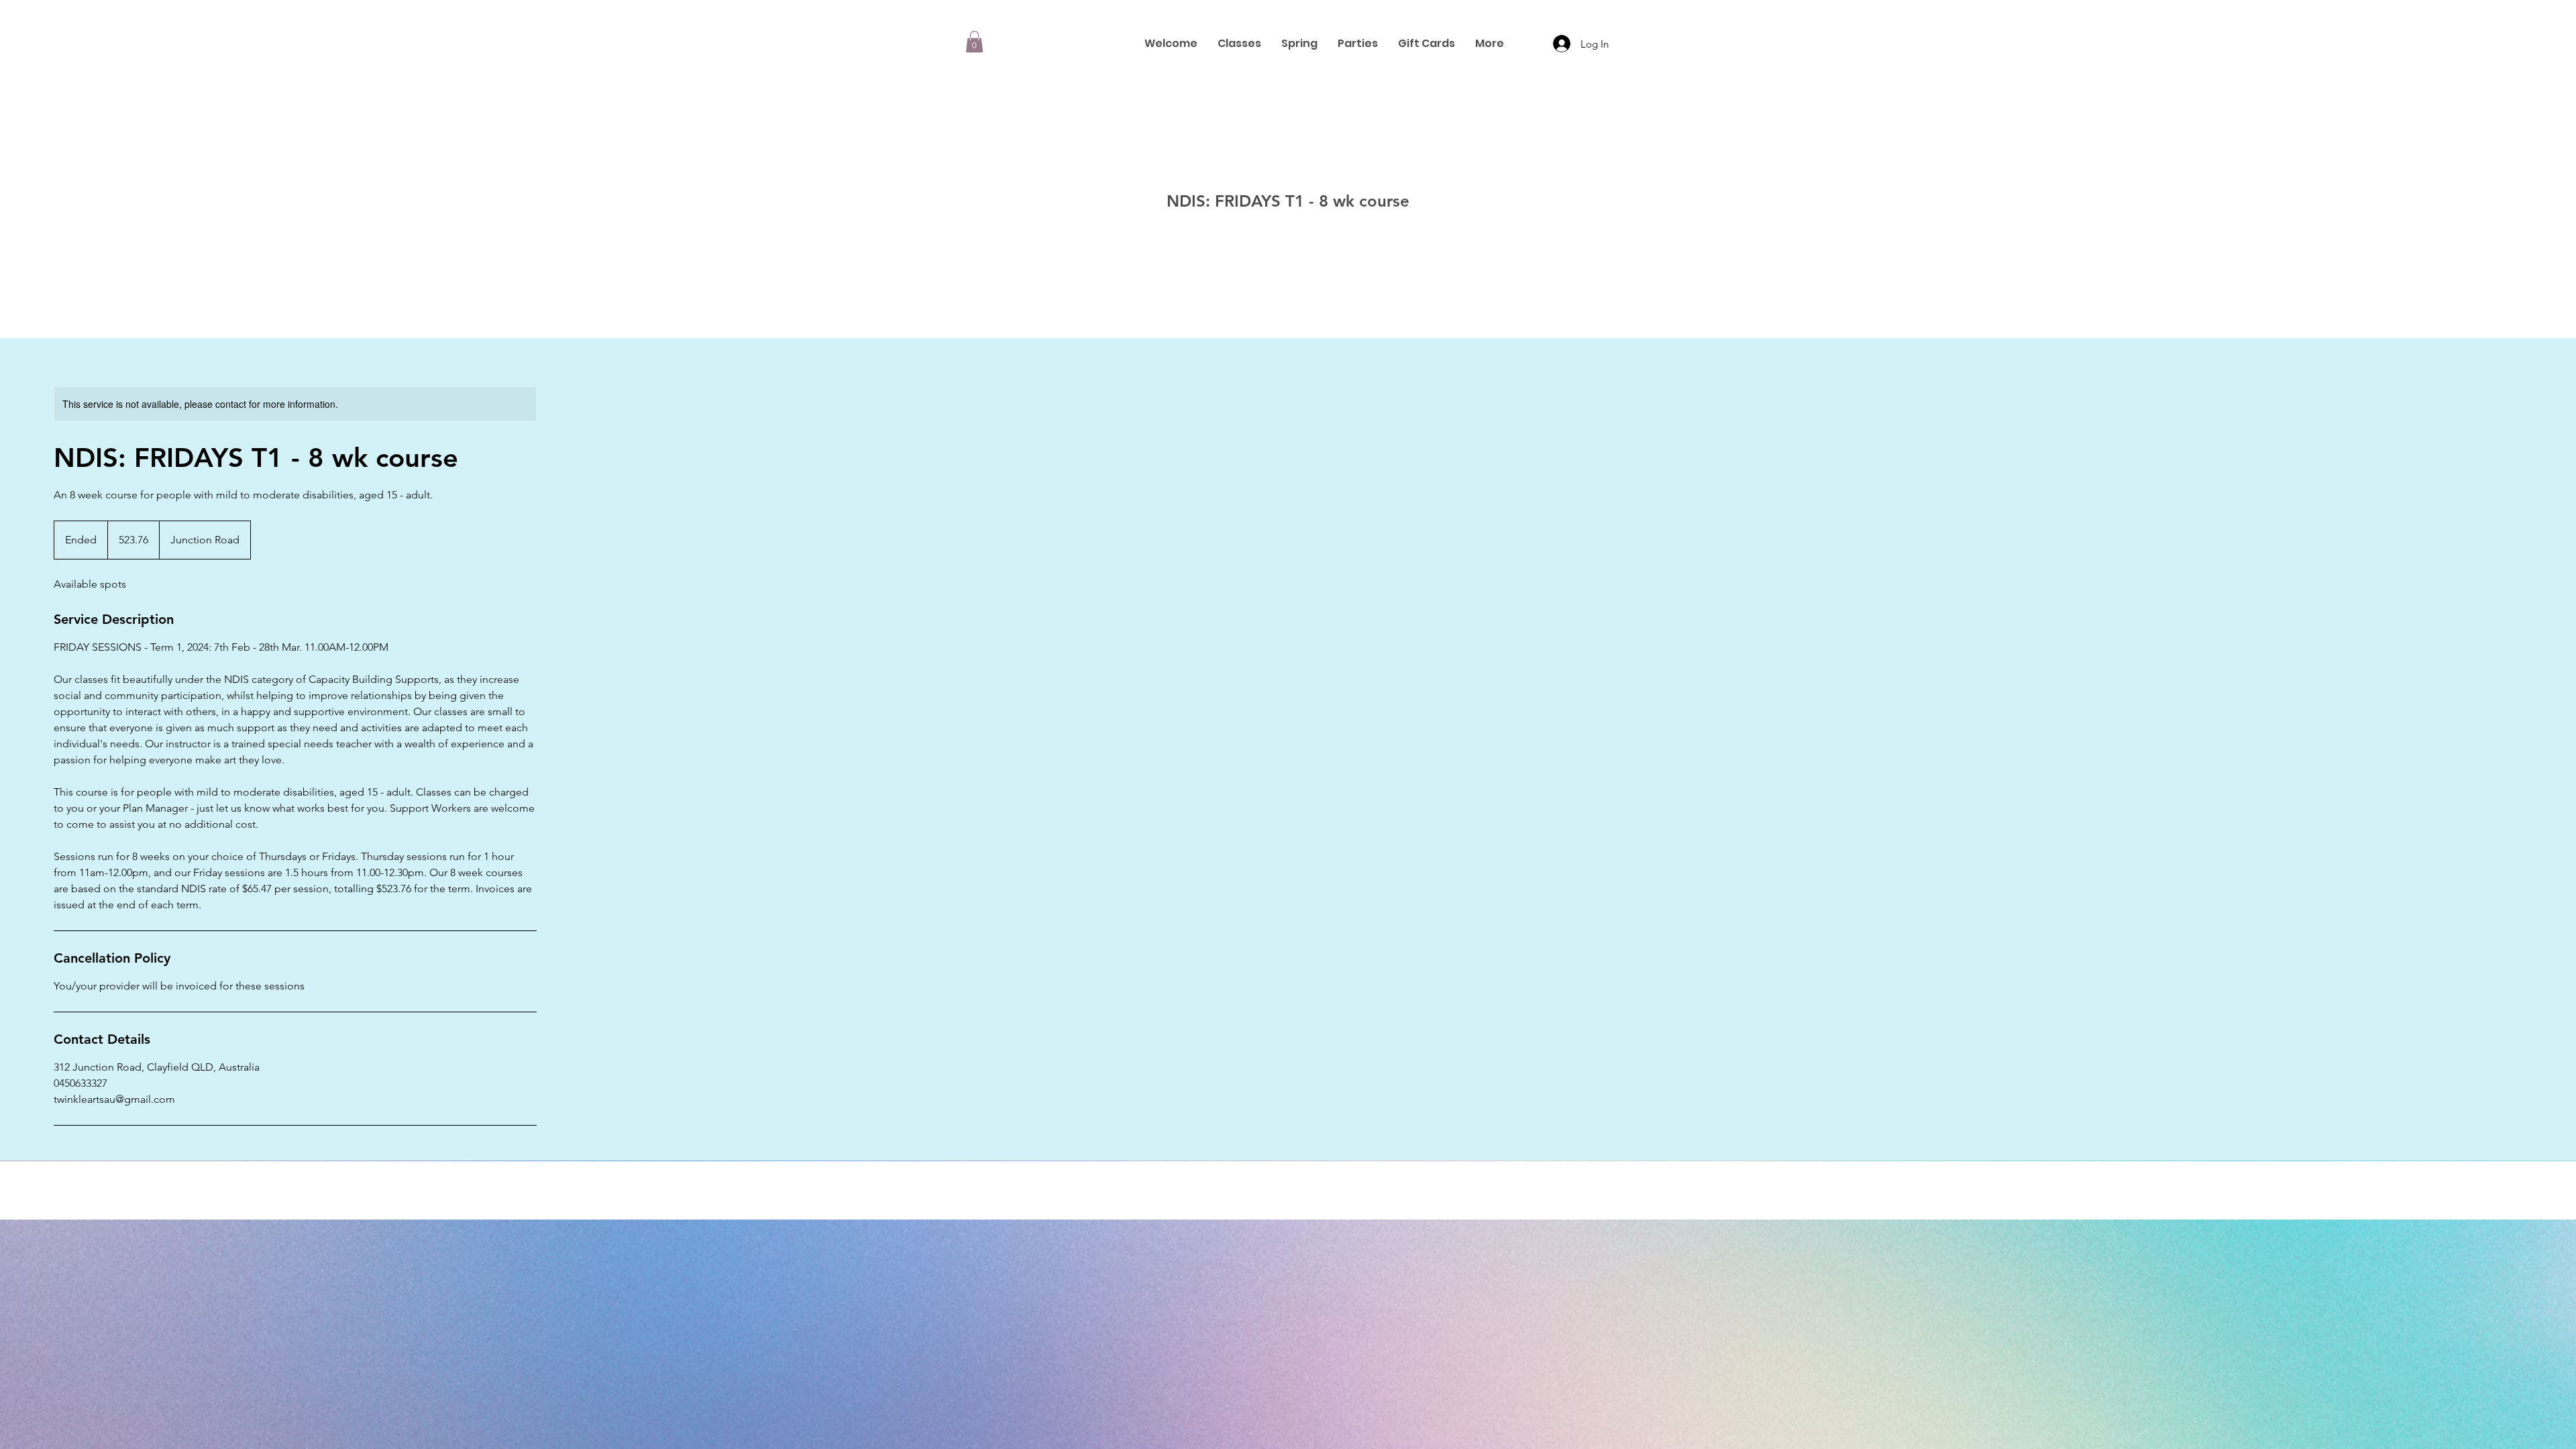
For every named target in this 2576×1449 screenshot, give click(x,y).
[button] (974, 42)
